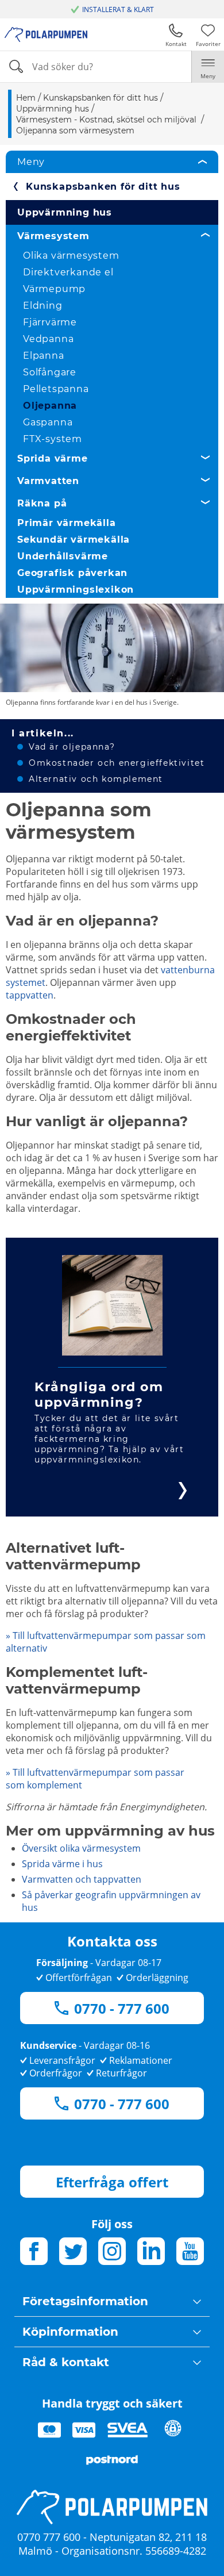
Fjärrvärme (50, 322)
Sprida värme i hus (62, 1864)
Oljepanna (50, 406)
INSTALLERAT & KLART (118, 9)
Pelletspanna (56, 389)
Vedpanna (48, 339)
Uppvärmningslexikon (76, 590)
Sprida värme (53, 458)
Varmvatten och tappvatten (82, 1879)
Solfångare (50, 372)
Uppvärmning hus (65, 212)
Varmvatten (48, 481)
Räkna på (42, 503)
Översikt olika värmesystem (81, 1848)
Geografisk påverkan (72, 573)
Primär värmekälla (67, 523)
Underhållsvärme (63, 556)
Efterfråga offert (112, 2182)
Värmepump (54, 289)
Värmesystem (53, 236)
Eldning (43, 306)
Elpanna (44, 356)
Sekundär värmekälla (74, 540)
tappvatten (30, 995)
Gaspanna (48, 422)
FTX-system (53, 439)
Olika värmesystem (71, 256)
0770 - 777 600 (122, 2008)
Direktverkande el (68, 272)
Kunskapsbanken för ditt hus (103, 187)
